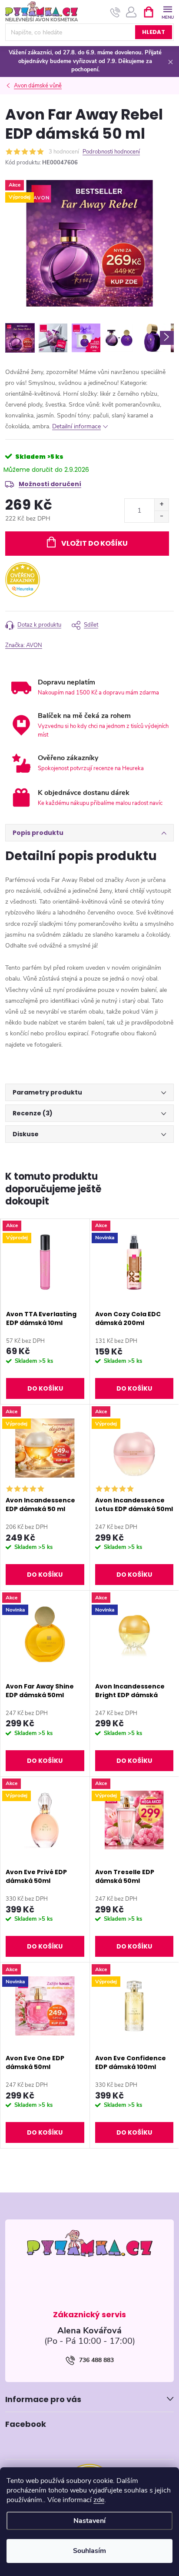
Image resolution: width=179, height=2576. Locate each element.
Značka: (24, 645)
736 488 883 (96, 2360)
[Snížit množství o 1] (161, 516)
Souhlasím (89, 2551)
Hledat (154, 32)
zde (99, 2500)
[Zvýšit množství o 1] (161, 505)
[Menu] (167, 12)
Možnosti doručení (50, 484)
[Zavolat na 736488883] (115, 12)
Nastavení (89, 2521)
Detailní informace (76, 426)
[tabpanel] (45, 1312)
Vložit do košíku (94, 543)
